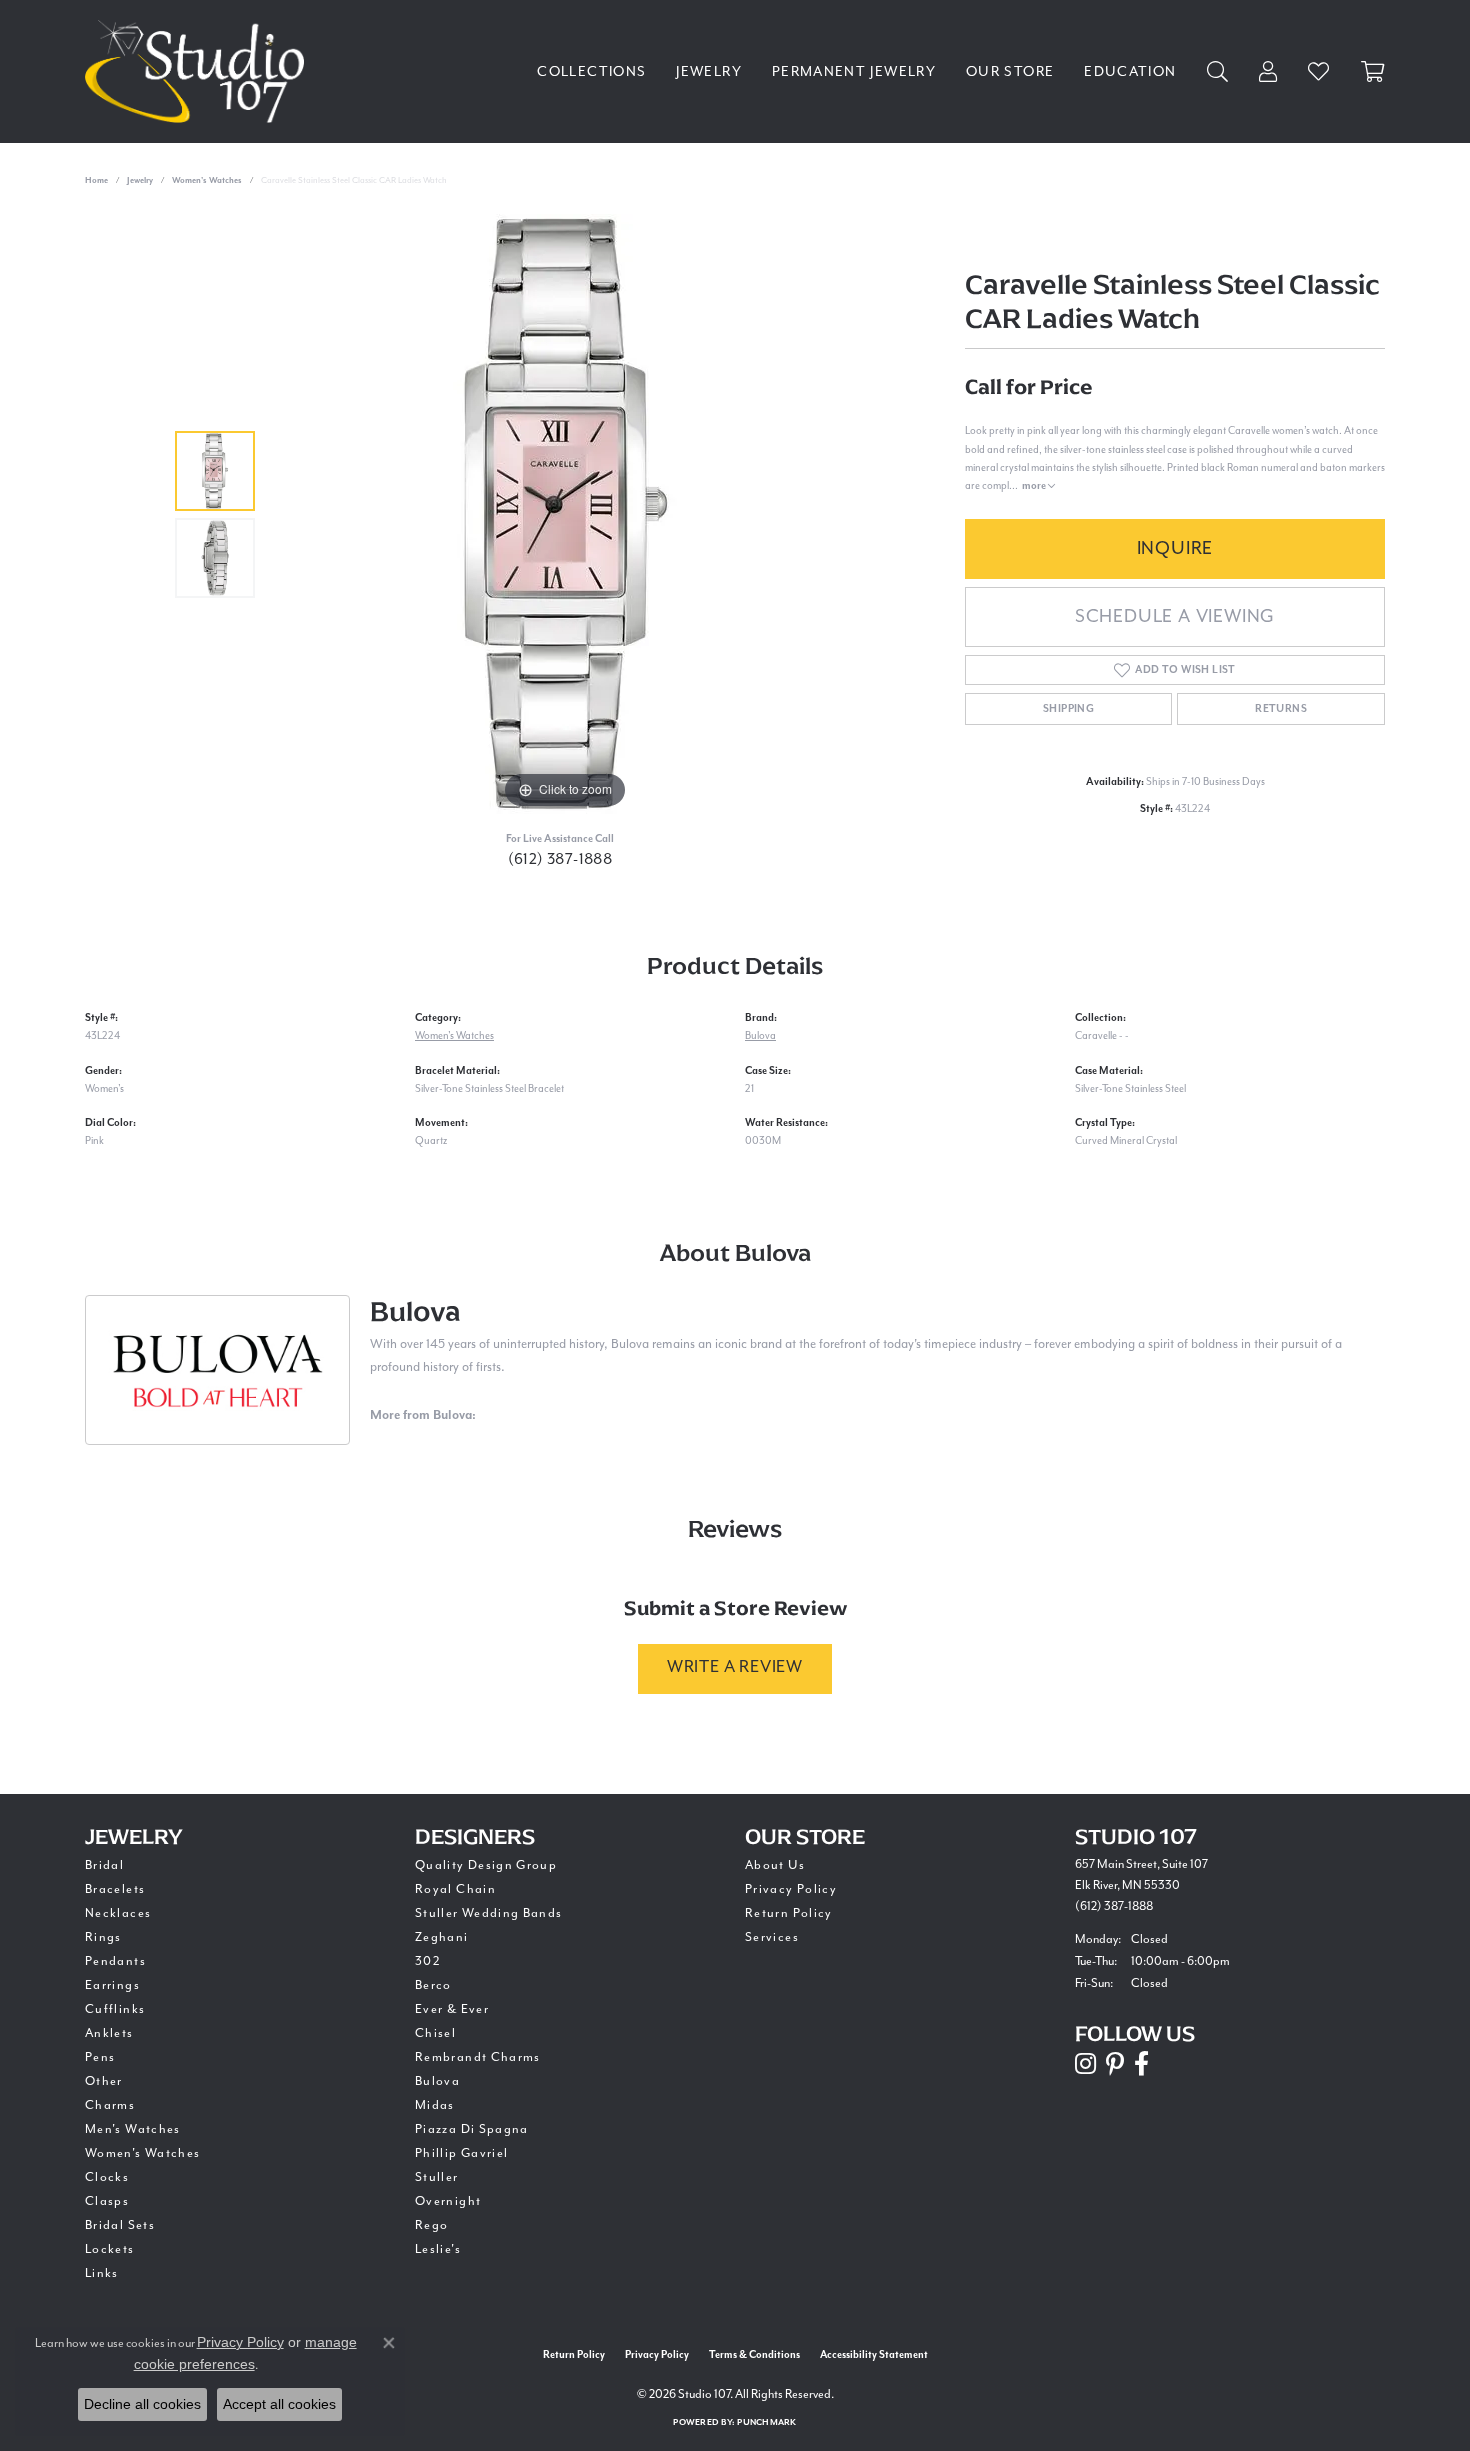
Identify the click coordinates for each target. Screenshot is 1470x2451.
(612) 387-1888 (560, 859)
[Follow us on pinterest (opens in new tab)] (1115, 2064)
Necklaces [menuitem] (118, 1913)
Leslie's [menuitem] (438, 2249)
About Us (775, 1865)
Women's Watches (207, 180)
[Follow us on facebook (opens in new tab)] (1141, 2064)
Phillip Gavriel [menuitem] (461, 2153)
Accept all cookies (279, 2404)
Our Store (1010, 72)
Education (1130, 72)
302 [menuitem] (428, 1961)
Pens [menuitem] (100, 2057)
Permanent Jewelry (854, 72)
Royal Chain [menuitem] (455, 1889)
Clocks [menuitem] (107, 2177)
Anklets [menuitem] (109, 2033)
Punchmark (766, 2422)
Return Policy (789, 1913)
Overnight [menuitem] (448, 2201)
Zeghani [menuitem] (442, 1937)
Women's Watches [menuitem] (142, 2153)
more (1035, 486)
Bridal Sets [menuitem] (120, 2225)
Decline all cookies (142, 2404)
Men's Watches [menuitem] (133, 2129)
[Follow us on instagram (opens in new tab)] (1085, 2064)
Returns (1281, 709)
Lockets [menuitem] (110, 2249)
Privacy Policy (791, 1889)
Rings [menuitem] (103, 1937)
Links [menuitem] (102, 2273)
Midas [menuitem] (435, 2105)
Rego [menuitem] (431, 2225)
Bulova (760, 1036)
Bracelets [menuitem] (115, 1889)
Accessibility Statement (874, 2355)
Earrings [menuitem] (112, 1985)
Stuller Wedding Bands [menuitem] (489, 1913)
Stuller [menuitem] (437, 2177)
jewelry (140, 180)
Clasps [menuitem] (107, 2201)
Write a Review (735, 1667)
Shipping (1068, 709)
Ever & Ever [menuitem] (452, 2009)
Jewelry (709, 72)
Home (96, 180)
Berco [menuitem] (433, 1985)
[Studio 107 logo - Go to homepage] (199, 71)
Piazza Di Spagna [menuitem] (472, 2129)
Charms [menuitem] (110, 2105)
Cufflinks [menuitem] (115, 2009)
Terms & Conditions (754, 2355)
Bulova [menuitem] (437, 2081)
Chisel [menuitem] (435, 2033)
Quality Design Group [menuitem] (486, 1865)
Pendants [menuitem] (115, 1961)
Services (772, 1937)
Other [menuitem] (104, 2081)
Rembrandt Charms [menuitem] (478, 2057)
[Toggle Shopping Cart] (1373, 71)
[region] (565, 514)
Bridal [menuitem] (104, 1865)
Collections (591, 72)
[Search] (1218, 71)
